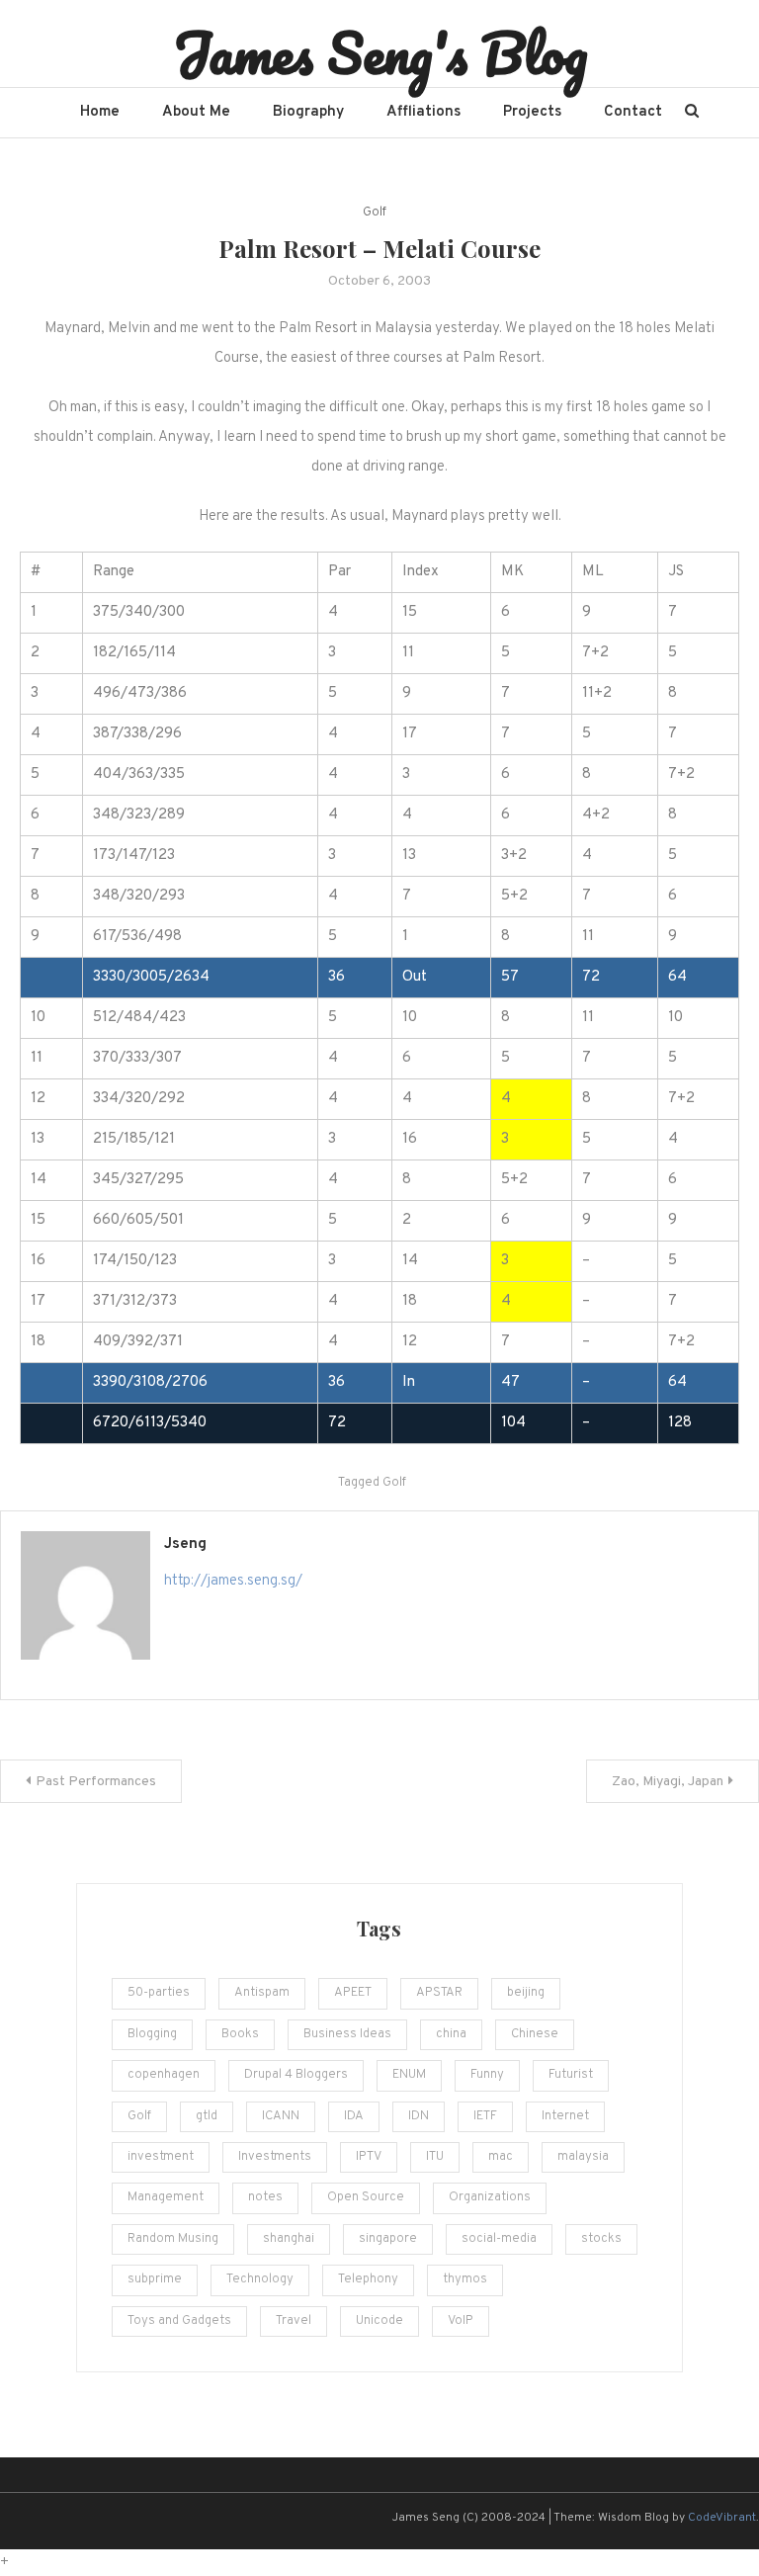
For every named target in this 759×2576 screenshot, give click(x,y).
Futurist (571, 2075)
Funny (487, 2075)
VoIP (461, 2321)
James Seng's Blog (380, 52)
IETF (485, 2116)
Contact (633, 112)
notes (265, 2197)
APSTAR (439, 1993)
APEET (353, 1993)
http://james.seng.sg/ (233, 1581)
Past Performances (96, 1782)
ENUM (409, 2075)
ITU (435, 2157)
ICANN (281, 2116)
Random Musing (173, 2239)
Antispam (262, 1993)
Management (166, 2197)
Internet (565, 2116)
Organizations (490, 2197)
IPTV (369, 2157)
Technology (260, 2279)
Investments (275, 2157)
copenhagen (164, 2075)
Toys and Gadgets (179, 2321)
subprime (155, 2279)
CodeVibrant (722, 2518)
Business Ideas (347, 2034)
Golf (375, 213)
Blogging (152, 2034)
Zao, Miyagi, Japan (668, 1782)
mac (501, 2157)
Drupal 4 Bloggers (296, 2075)
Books (240, 2034)
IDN (419, 2116)
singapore (388, 2239)
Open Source (366, 2197)
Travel (294, 2321)
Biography (308, 112)
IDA (354, 2116)
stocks (601, 2239)
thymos (465, 2279)
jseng (185, 1545)
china (451, 2034)
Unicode (379, 2321)
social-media (499, 2239)
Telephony (368, 2279)
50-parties (159, 1993)
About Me (196, 112)
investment (161, 2157)
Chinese (535, 2034)
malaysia (583, 2157)
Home (100, 112)
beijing (526, 1993)
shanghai (289, 2239)
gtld (207, 2116)
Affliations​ (423, 112)
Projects (532, 112)
